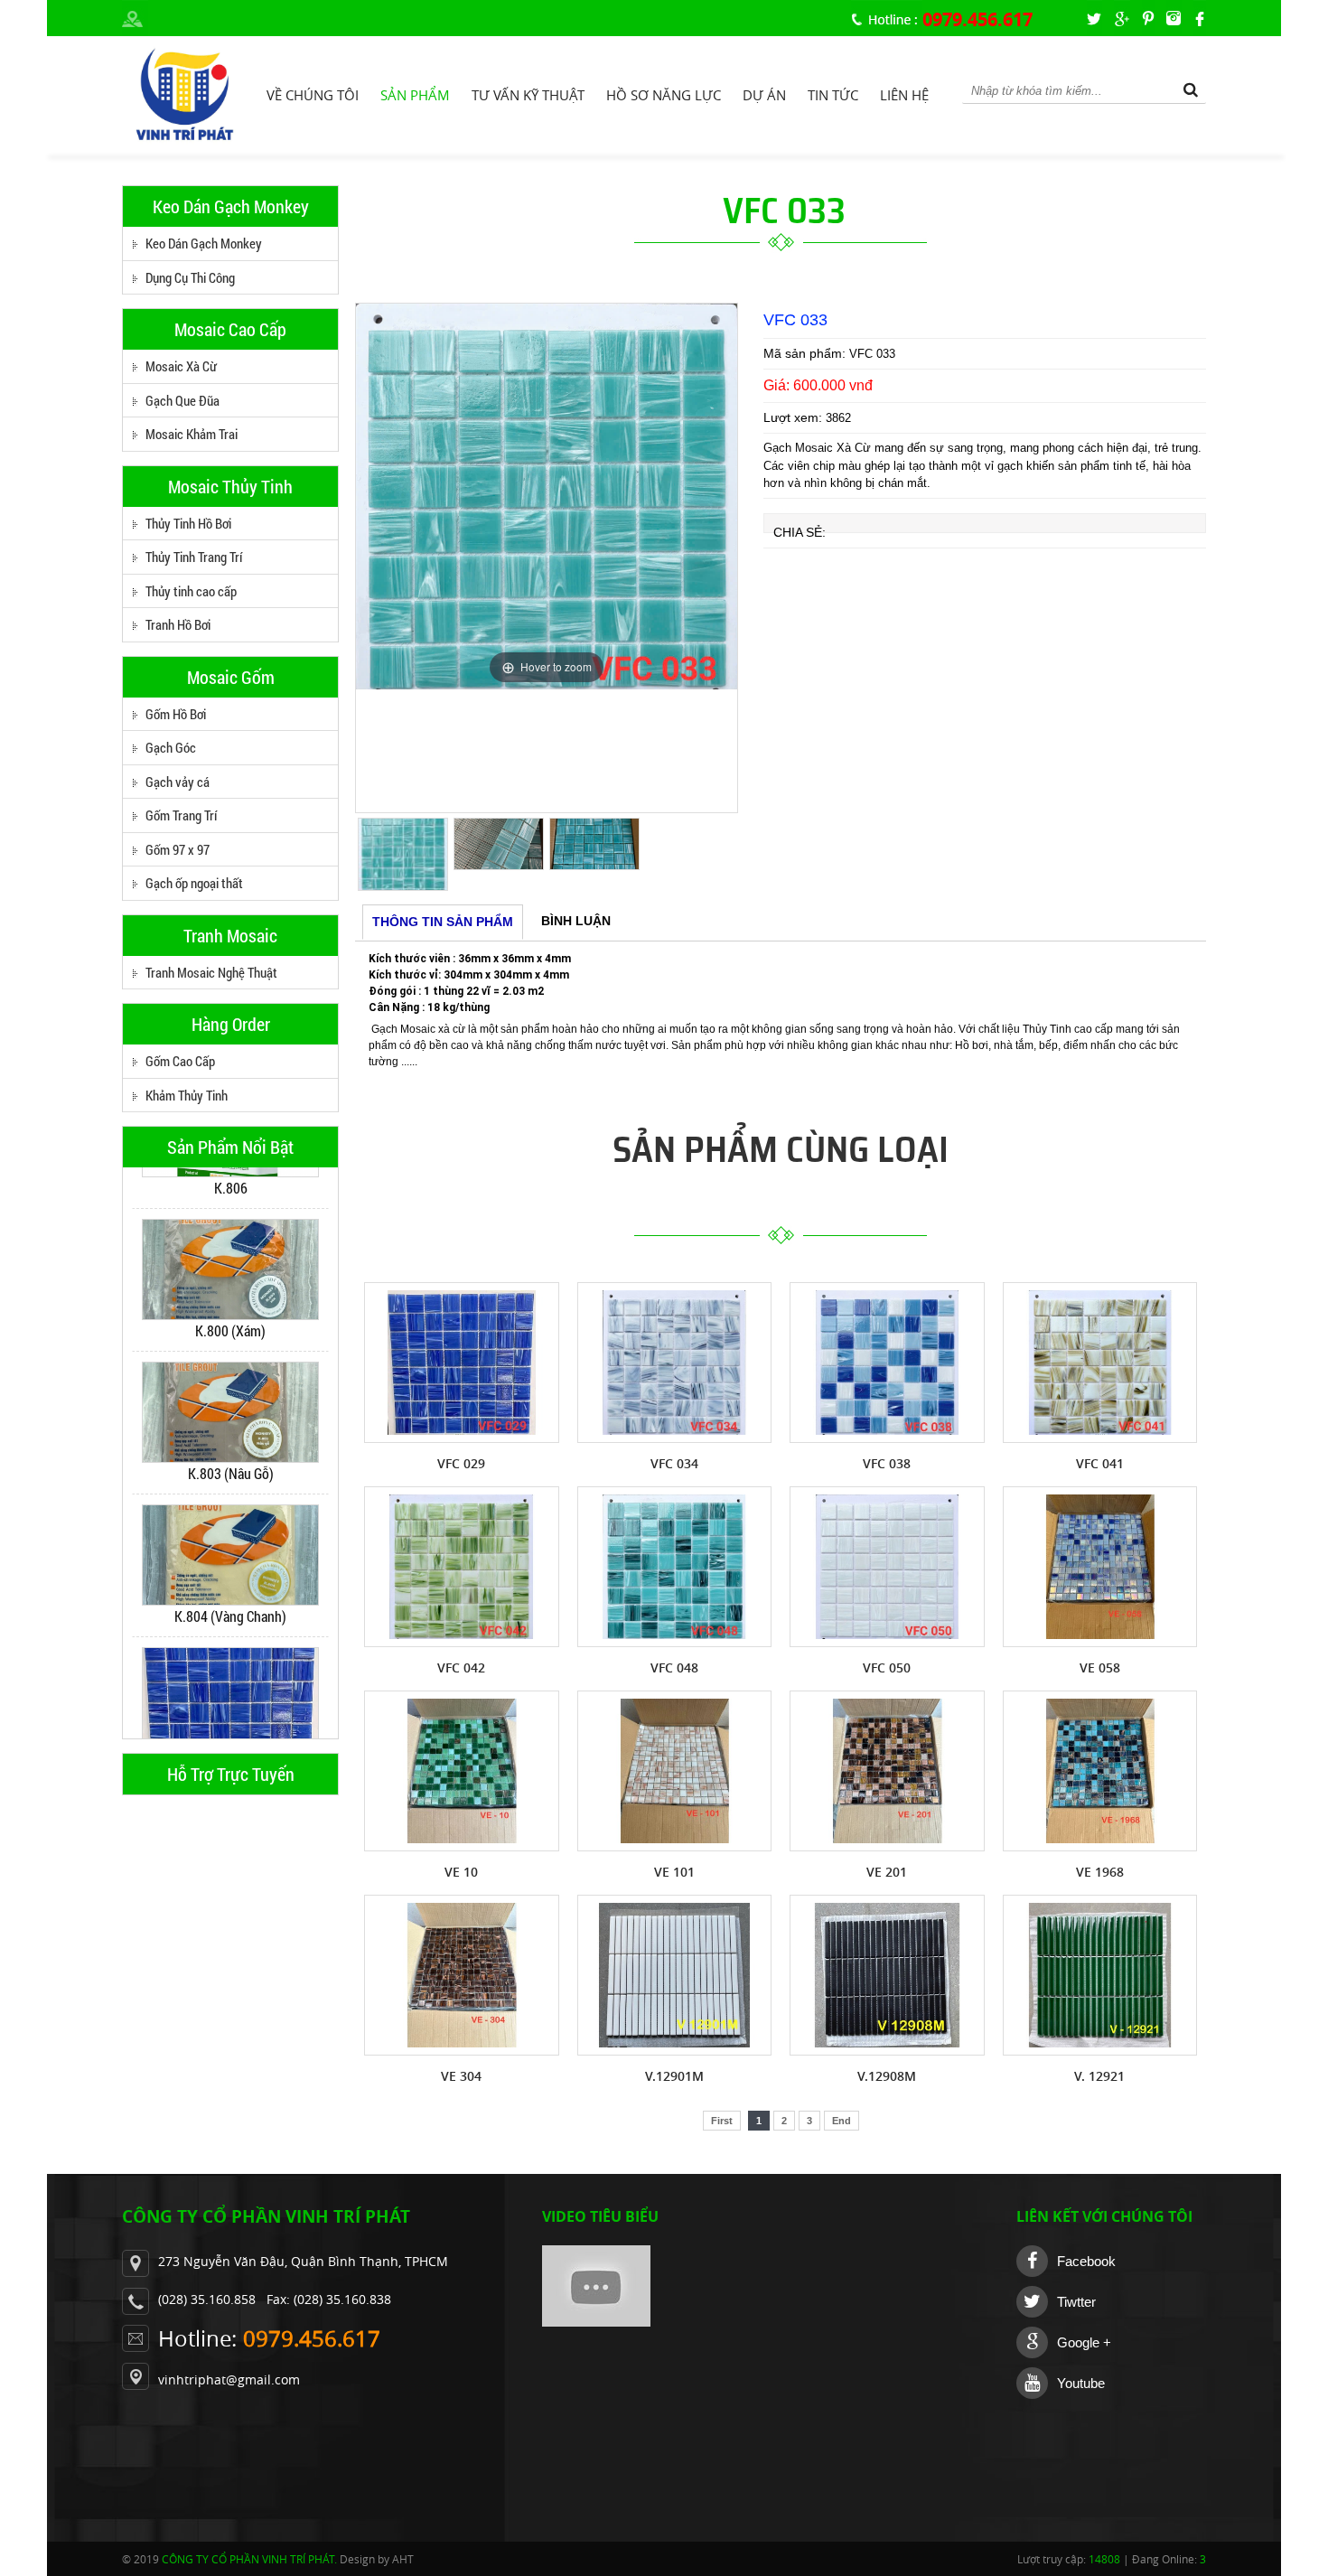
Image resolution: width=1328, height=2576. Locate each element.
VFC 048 (674, 1667)
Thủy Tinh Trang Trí (194, 557)
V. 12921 (1099, 2076)
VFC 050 (887, 1667)
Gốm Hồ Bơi (176, 714)
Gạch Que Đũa (182, 400)
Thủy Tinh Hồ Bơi (188, 523)
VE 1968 (1100, 1872)
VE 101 (674, 1872)
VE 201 (887, 1872)
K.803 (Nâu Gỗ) (231, 1433)
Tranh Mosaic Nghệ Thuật (211, 972)
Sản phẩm (415, 95)
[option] (230, 1240)
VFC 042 (461, 1667)
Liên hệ (904, 95)
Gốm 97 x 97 (178, 849)
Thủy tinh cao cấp (191, 591)
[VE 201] (887, 1771)
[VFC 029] (462, 1363)
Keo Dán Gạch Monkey (204, 243)
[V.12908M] (887, 1975)
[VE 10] (462, 1771)
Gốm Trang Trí (181, 815)
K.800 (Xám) (230, 1290)
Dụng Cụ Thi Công (190, 277)
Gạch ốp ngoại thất (194, 883)
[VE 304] (462, 1975)
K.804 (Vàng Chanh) (230, 1575)
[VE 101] (675, 1771)
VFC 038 (887, 1463)
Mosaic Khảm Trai (192, 434)
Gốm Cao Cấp (180, 1061)
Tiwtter (1076, 2302)
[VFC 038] (887, 1363)
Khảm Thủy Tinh (187, 1095)
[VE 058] (1100, 1567)
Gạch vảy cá (178, 782)
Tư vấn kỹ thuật (528, 95)
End (842, 2121)
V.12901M (674, 2076)
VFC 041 (1100, 1463)
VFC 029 (230, 1718)
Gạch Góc (171, 747)
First (722, 2121)
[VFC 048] (675, 1567)
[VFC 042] (462, 1567)
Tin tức (833, 95)
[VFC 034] (675, 1363)
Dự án (764, 95)
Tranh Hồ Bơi (178, 624)
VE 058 (1100, 1667)
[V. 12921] (1100, 1975)
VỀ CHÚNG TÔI (313, 95)
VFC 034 (674, 1463)
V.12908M (887, 2076)
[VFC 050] (887, 1567)
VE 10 (461, 1872)
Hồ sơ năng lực (664, 95)
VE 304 (461, 2076)
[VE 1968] (1100, 1771)
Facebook (1086, 2261)
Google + (1084, 2342)
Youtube (1081, 2383)
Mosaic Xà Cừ (181, 366)
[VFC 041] (1100, 1363)
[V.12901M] (675, 1975)
